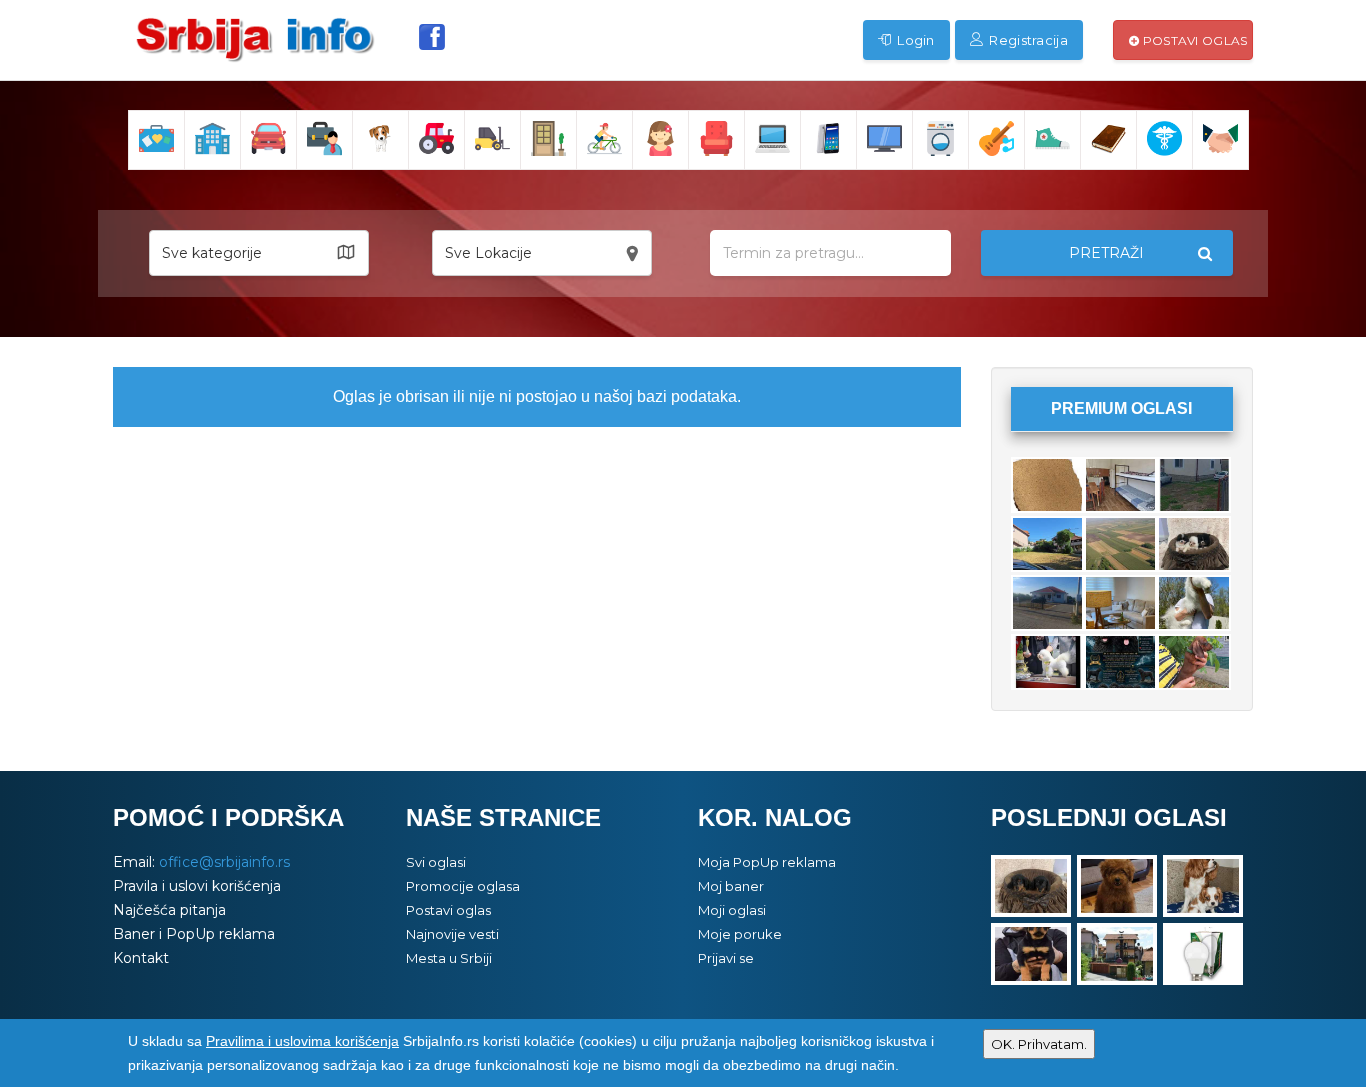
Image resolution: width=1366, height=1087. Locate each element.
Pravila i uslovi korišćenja (197, 886)
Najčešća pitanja (169, 910)
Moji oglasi (732, 910)
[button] (259, 253)
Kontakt (141, 958)
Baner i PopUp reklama (194, 934)
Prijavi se (726, 958)
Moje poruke (740, 934)
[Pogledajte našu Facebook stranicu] (432, 37)
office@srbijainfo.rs (224, 862)
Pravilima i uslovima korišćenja (302, 1041)
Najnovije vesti (452, 934)
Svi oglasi (436, 862)
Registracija (1027, 40)
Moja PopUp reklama (767, 862)
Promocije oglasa (463, 886)
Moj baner (731, 886)
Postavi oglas (1193, 40)
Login (914, 40)
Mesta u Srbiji (449, 958)
